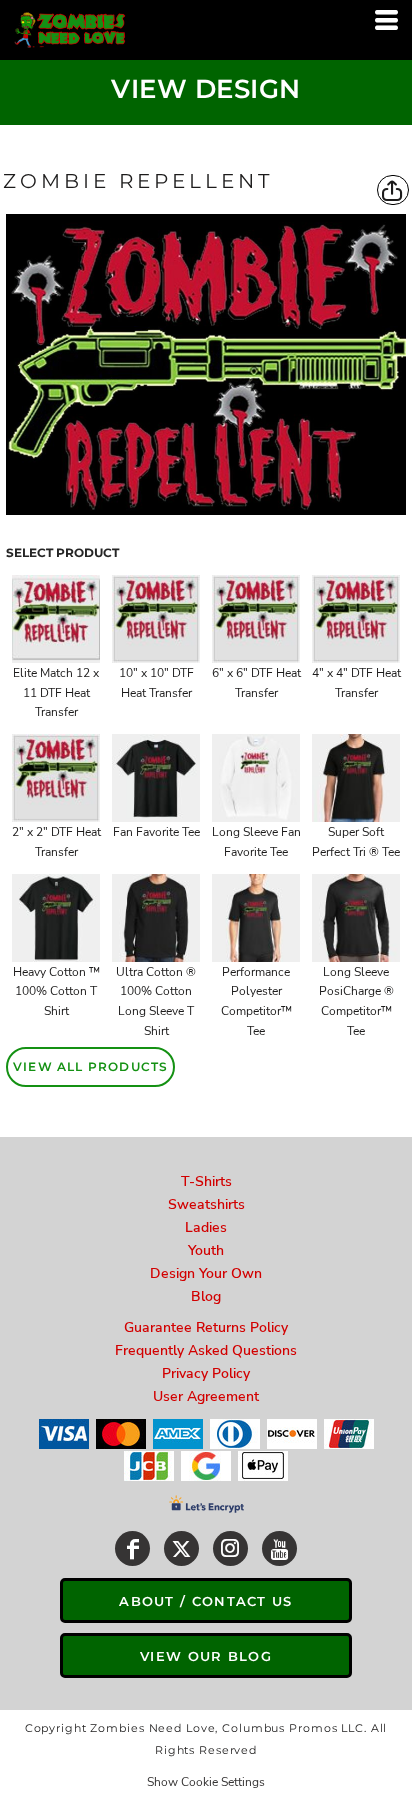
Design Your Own (206, 1273)
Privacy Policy (206, 1373)
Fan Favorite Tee (156, 832)
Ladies (206, 1227)
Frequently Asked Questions (206, 1350)
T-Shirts (206, 1181)
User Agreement (206, 1396)
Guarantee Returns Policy (206, 1327)
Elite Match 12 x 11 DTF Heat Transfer (56, 693)
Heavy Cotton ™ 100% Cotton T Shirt (56, 992)
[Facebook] (132, 1548)
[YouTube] (279, 1548)
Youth (206, 1250)
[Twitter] (181, 1548)
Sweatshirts (206, 1204)
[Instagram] (230, 1548)
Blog (206, 1296)
